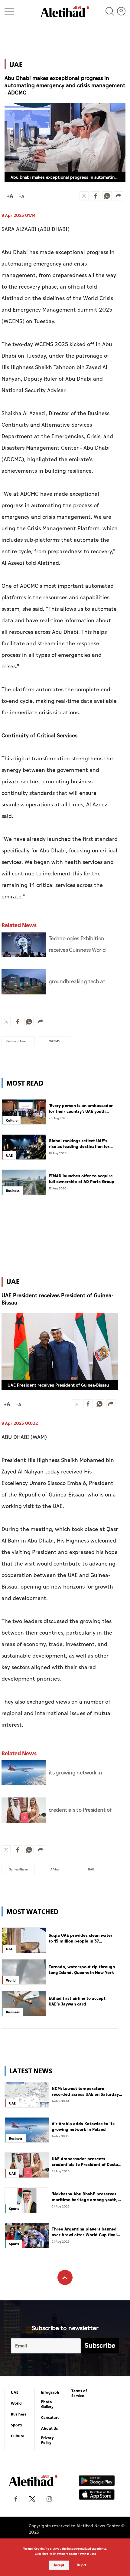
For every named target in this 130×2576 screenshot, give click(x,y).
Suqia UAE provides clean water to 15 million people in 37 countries (81, 1938)
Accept (59, 2565)
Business (19, 2414)
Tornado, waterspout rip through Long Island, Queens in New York (82, 1970)
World (16, 2403)
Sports (17, 2425)
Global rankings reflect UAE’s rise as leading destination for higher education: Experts (79, 1144)
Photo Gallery (47, 2404)
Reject (82, 2565)
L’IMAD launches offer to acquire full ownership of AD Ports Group (81, 1179)
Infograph (50, 2392)
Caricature (50, 2418)
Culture (18, 2436)
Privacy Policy (47, 2440)
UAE (15, 2392)
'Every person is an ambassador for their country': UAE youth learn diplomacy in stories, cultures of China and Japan (81, 1109)
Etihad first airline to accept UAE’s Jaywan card (77, 2001)
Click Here (41, 2554)
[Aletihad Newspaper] (65, 12)
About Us (50, 2429)
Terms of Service (79, 2393)
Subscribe (100, 2346)
